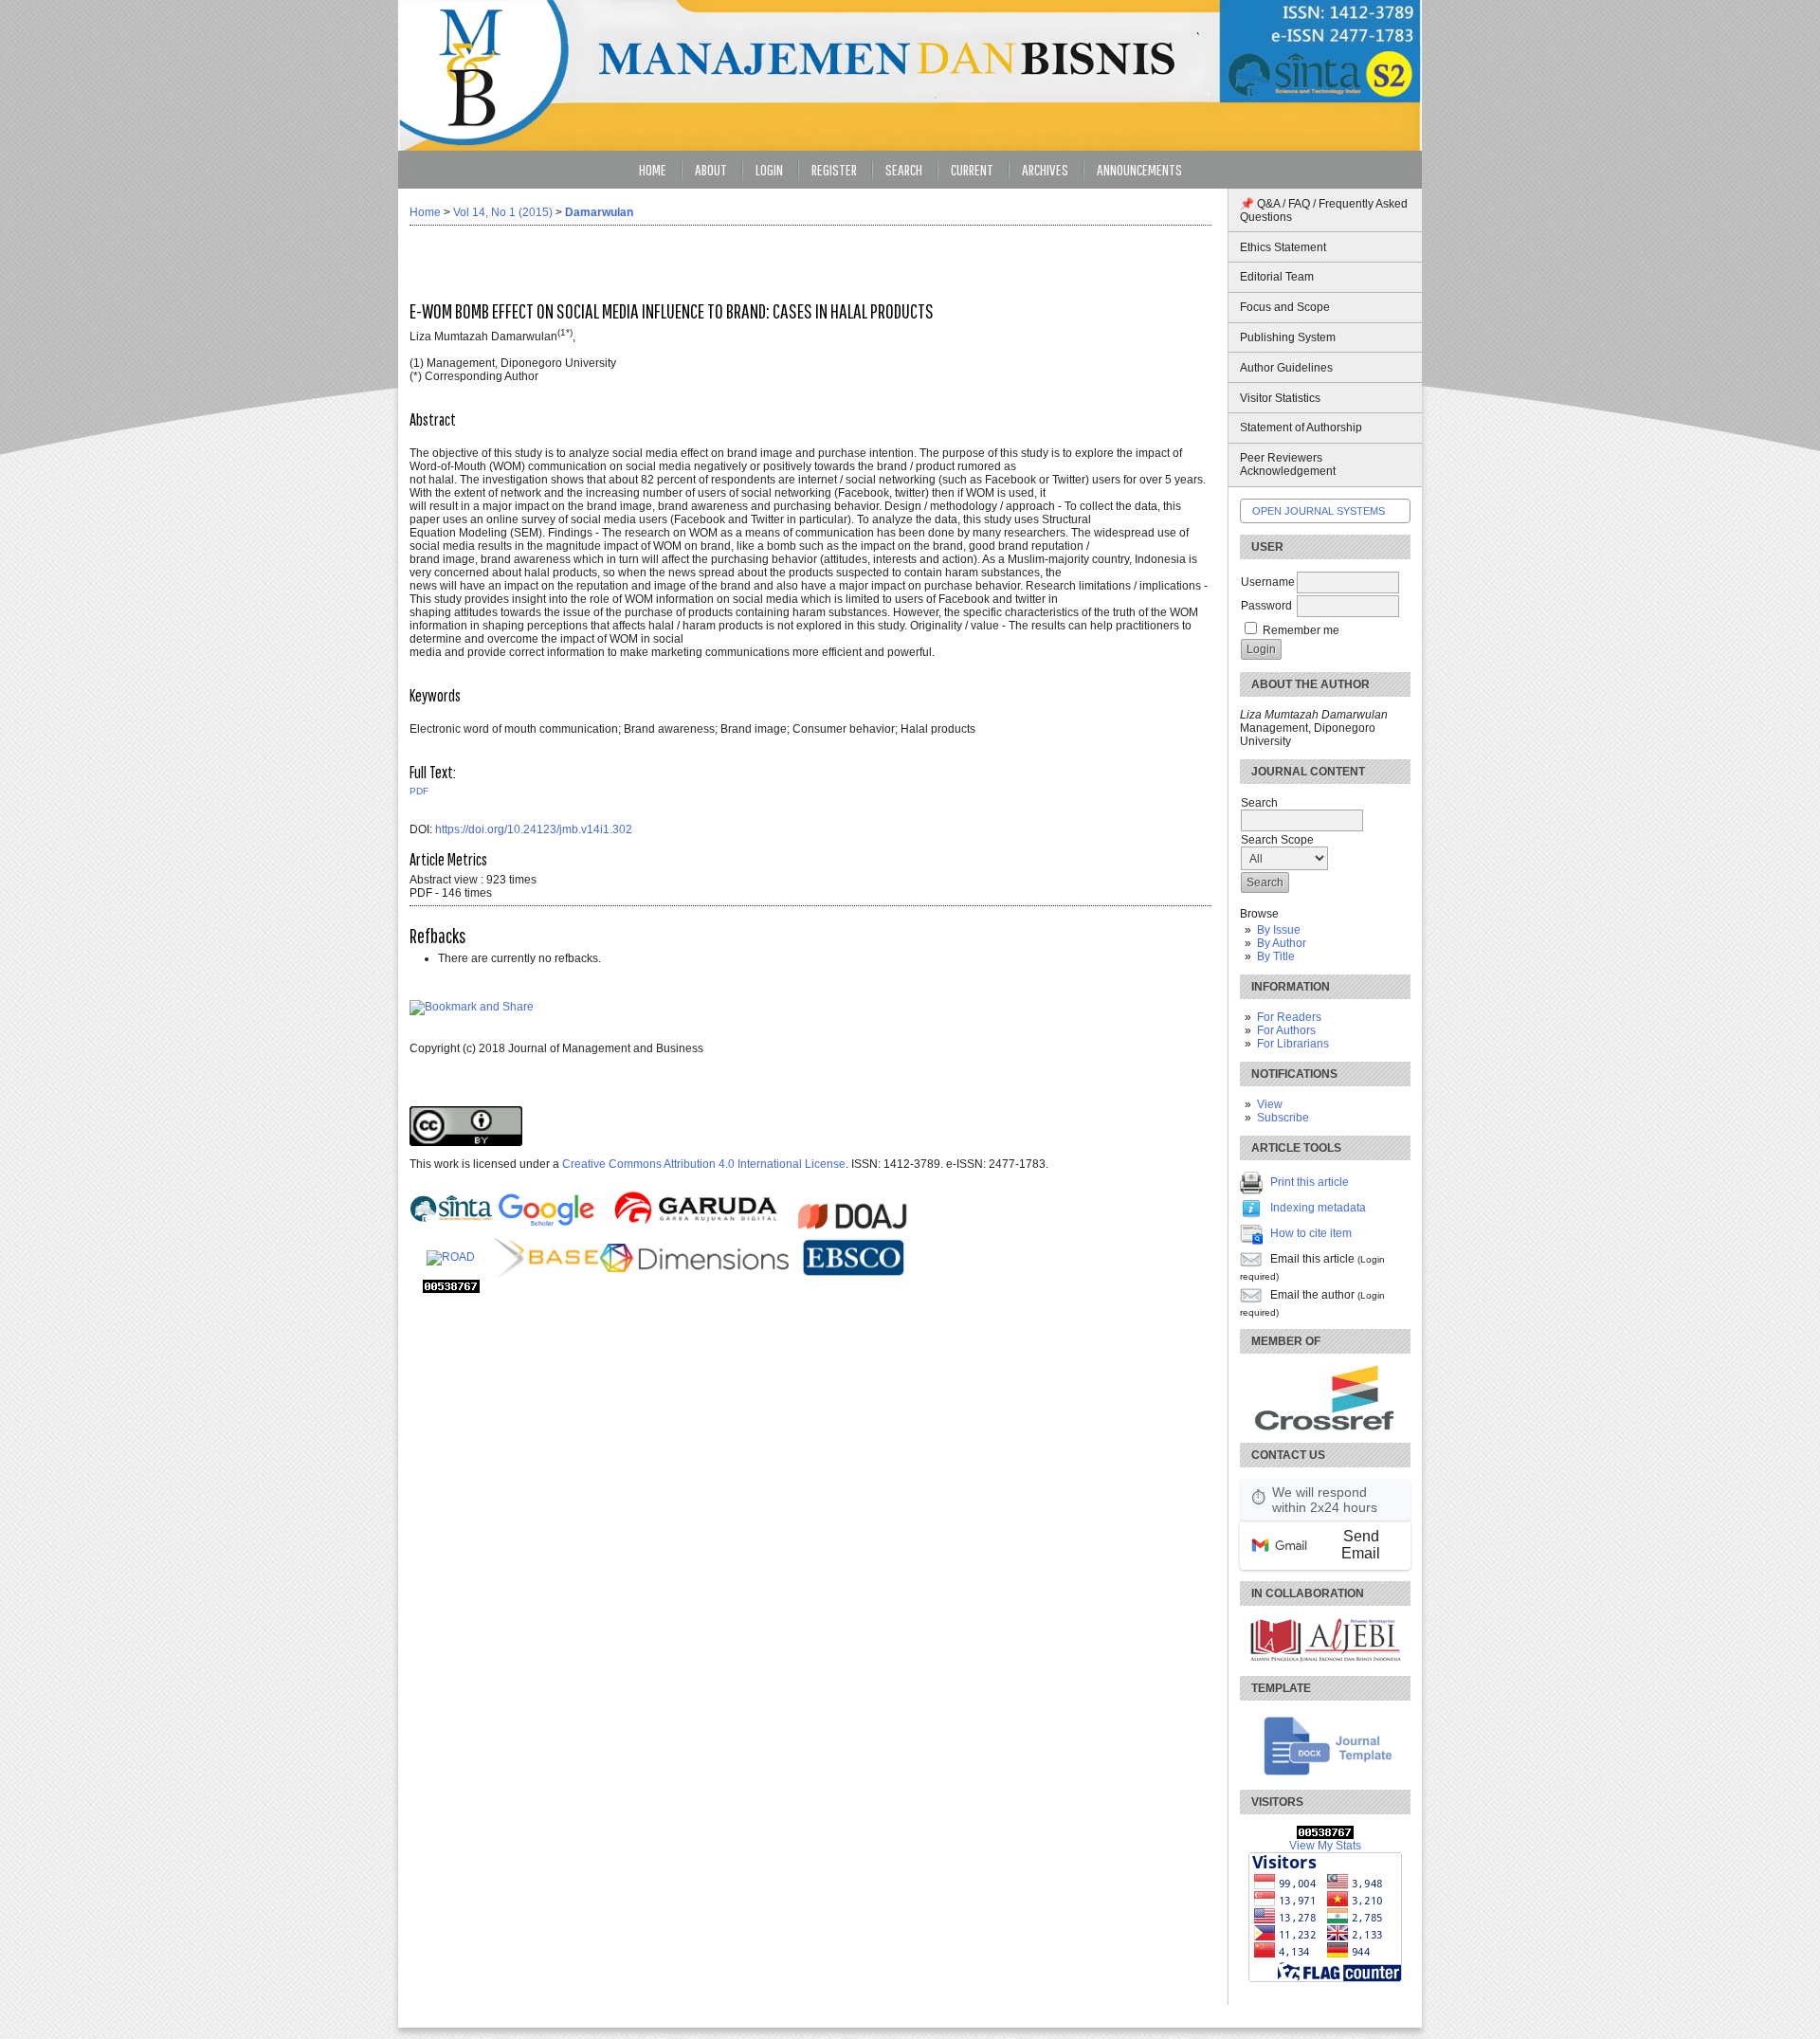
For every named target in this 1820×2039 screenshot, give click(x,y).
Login (769, 169)
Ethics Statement (1283, 247)
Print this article (1310, 1182)
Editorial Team (1277, 277)
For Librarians (1293, 1044)
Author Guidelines (1286, 368)
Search (904, 169)
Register (834, 169)
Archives (1045, 169)
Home (653, 169)
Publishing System (1288, 337)
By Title (1276, 956)
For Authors (1286, 1030)
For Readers (1289, 1017)
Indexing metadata (1318, 1208)
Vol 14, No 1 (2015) (503, 212)
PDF (419, 791)
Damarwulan (599, 212)
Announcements (1139, 169)
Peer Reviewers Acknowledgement (1288, 464)
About (711, 169)
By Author (1282, 943)
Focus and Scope (1285, 307)
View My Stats (1325, 1846)
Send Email (1361, 1545)
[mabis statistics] (1325, 1835)
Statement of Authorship (1301, 428)
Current (972, 169)
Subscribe (1283, 1118)
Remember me (1301, 630)
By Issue (1279, 930)
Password (1266, 606)
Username (1268, 582)
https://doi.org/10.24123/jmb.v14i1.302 (534, 829)
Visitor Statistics (1280, 398)
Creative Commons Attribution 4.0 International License (704, 1164)
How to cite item (1311, 1233)
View (1270, 1104)
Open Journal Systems (1319, 511)
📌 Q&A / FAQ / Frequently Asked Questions (1324, 210)
